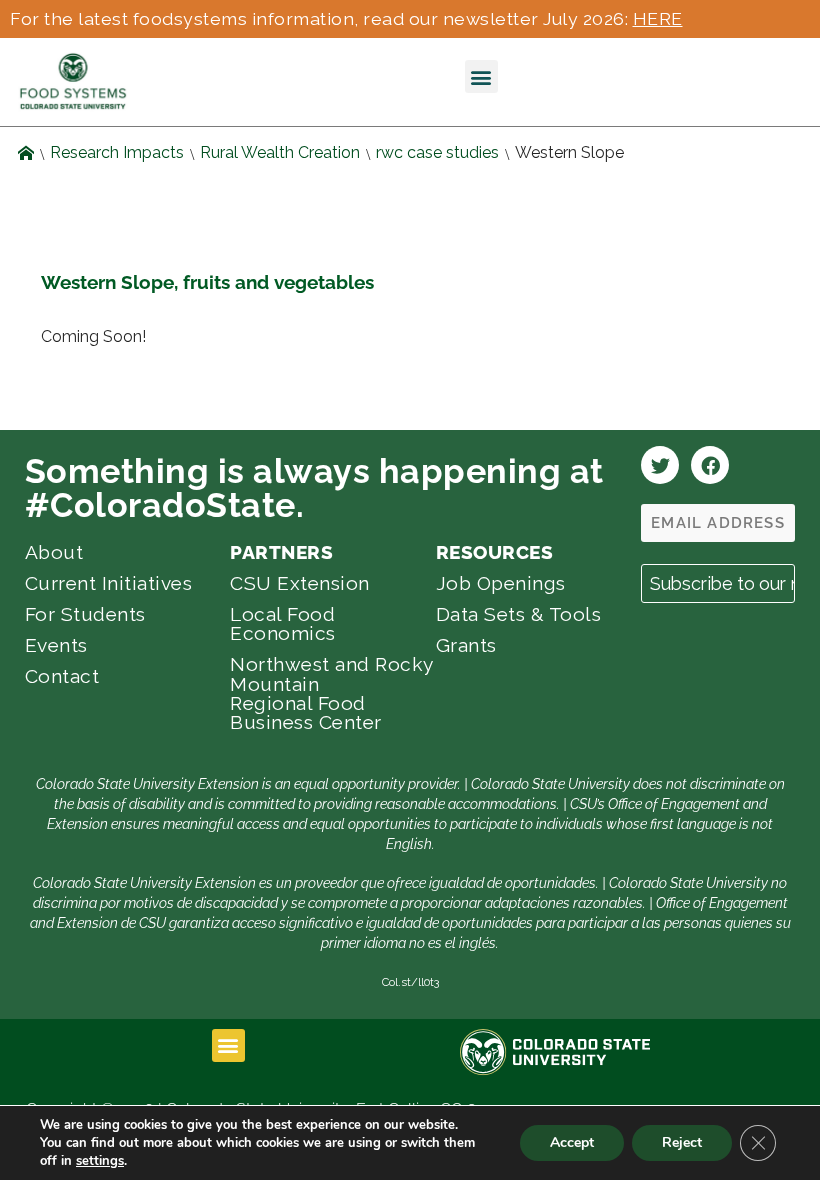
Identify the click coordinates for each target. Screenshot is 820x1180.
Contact (62, 676)
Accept (572, 1142)
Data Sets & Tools (519, 614)
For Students (85, 614)
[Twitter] (660, 465)
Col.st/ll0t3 (410, 982)
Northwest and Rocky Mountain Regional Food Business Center (331, 693)
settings (100, 1161)
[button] (481, 76)
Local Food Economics (283, 623)
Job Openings (501, 583)
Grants (466, 645)
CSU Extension (300, 583)
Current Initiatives (109, 583)
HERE (658, 18)
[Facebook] (710, 465)
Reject (682, 1142)
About (54, 552)
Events (56, 645)
